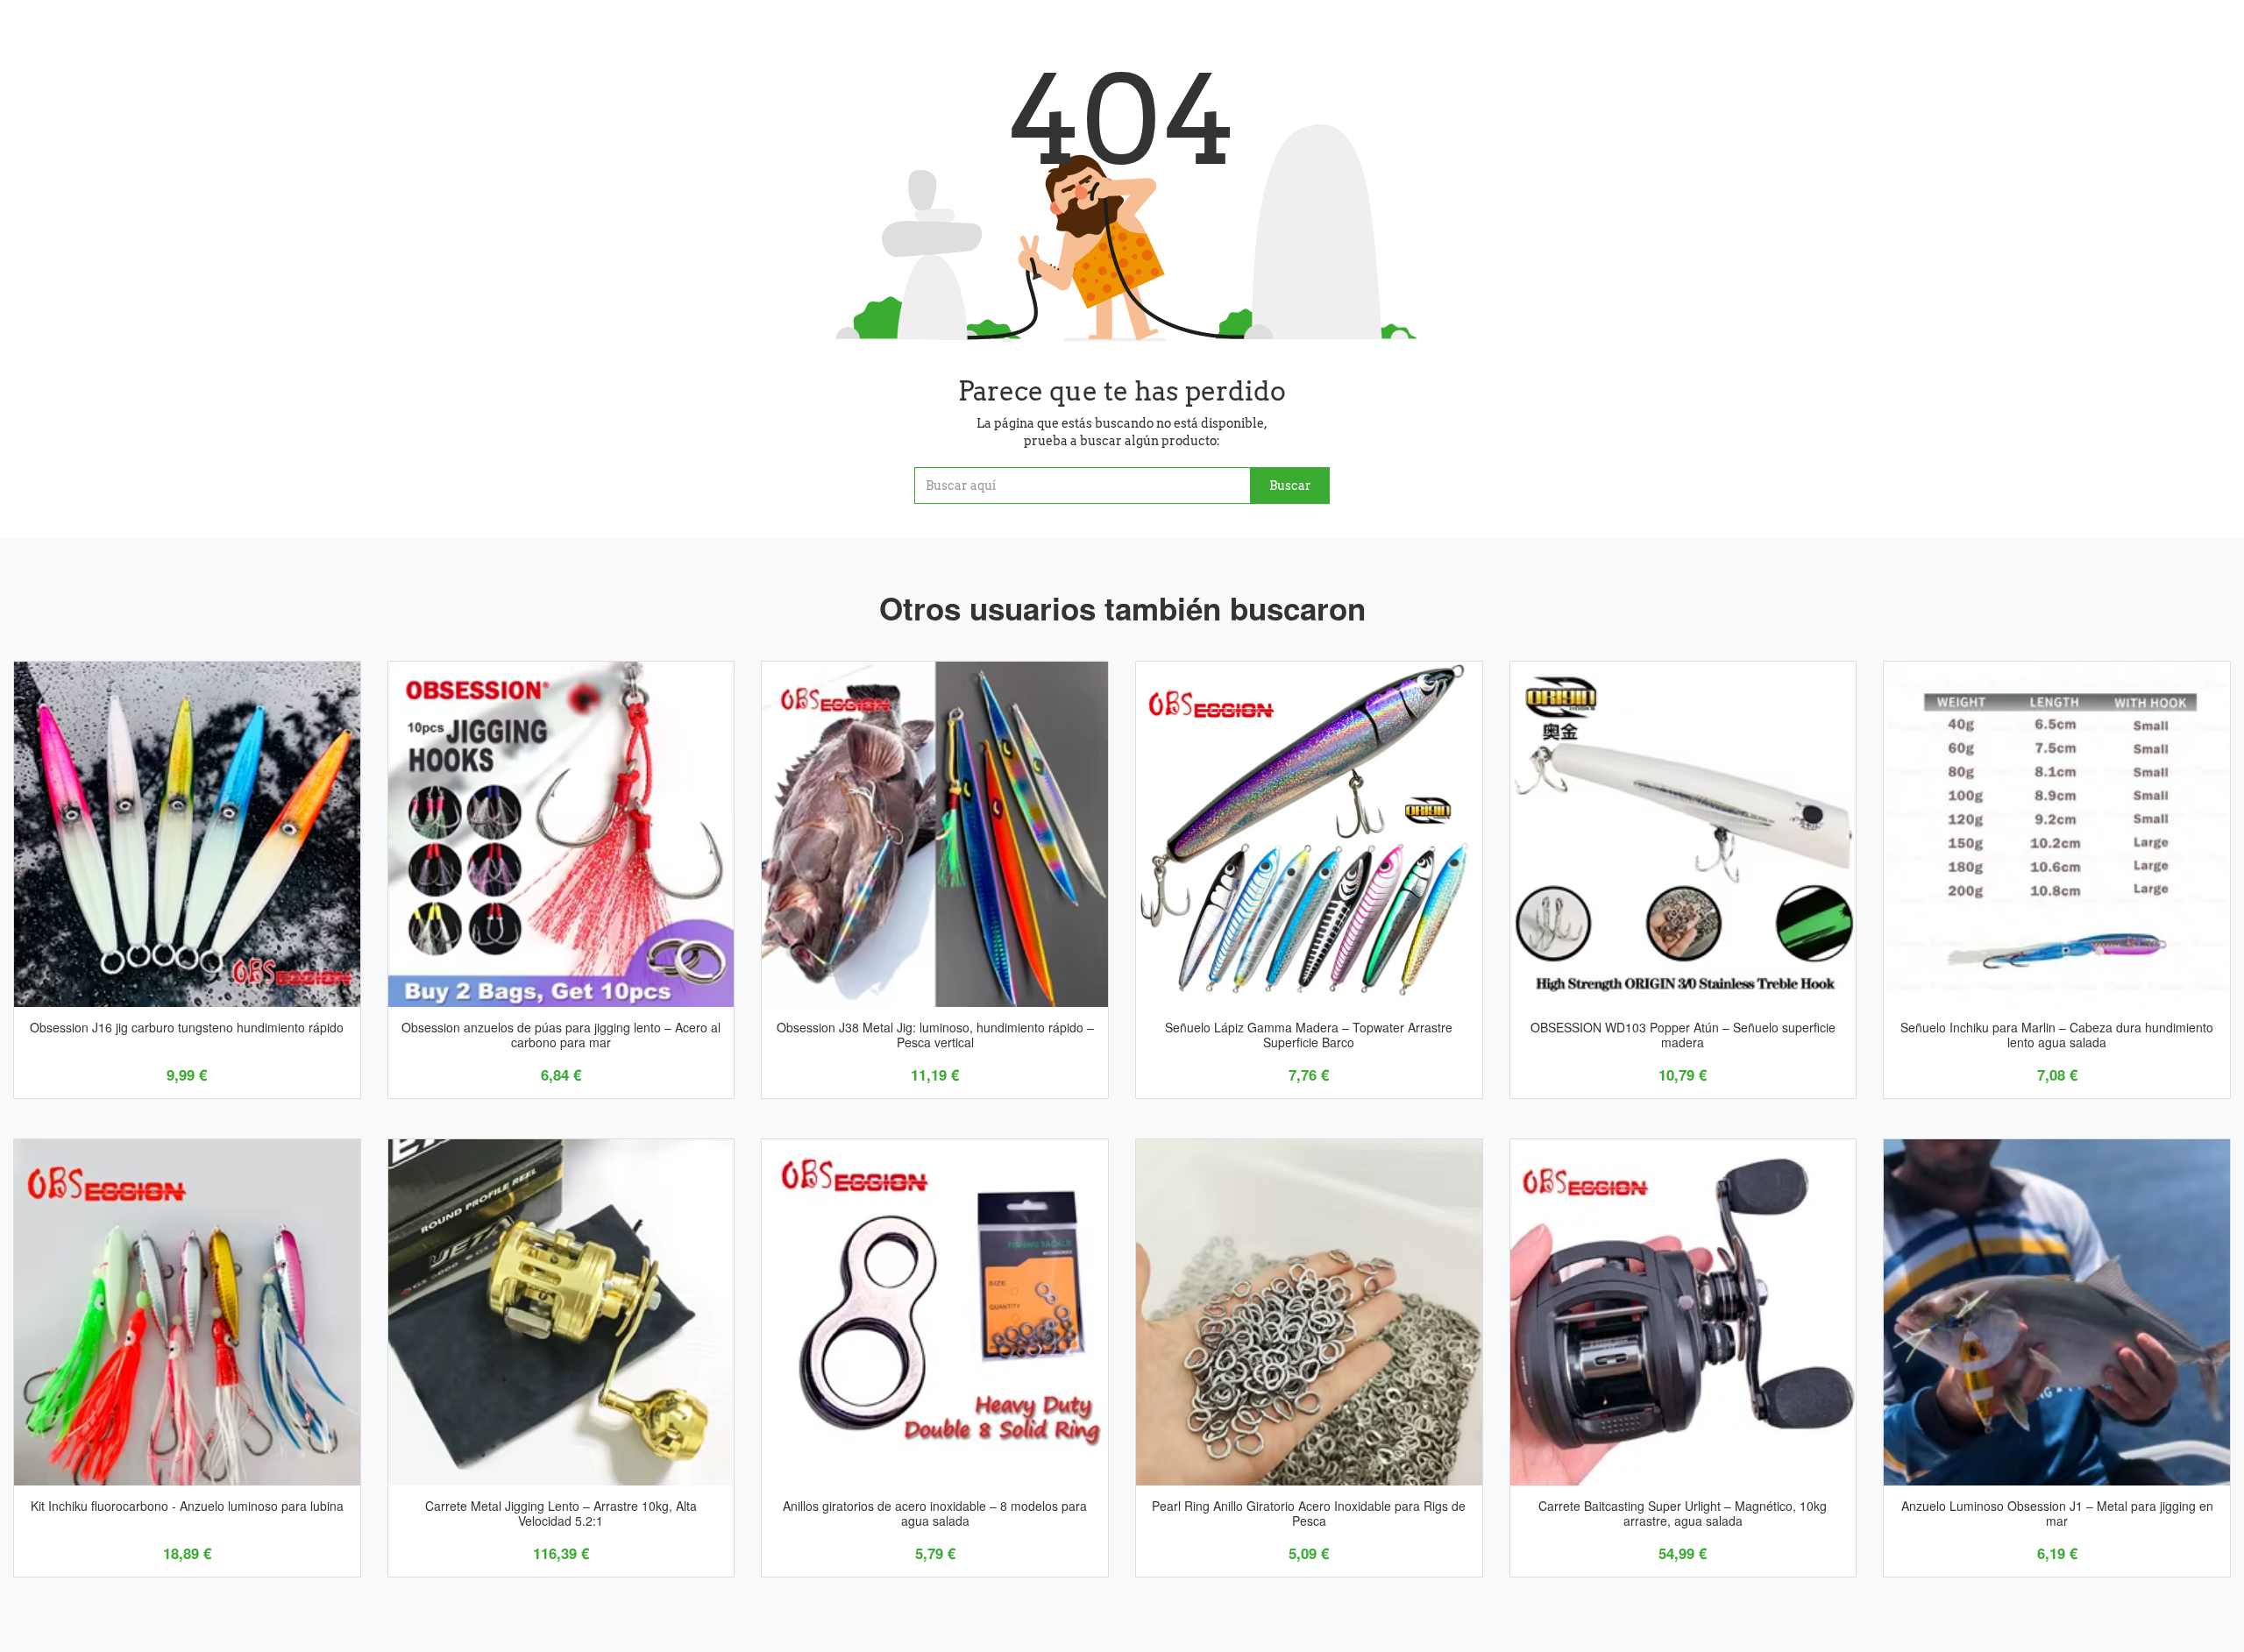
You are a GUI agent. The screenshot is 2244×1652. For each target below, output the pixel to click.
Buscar (1290, 486)
